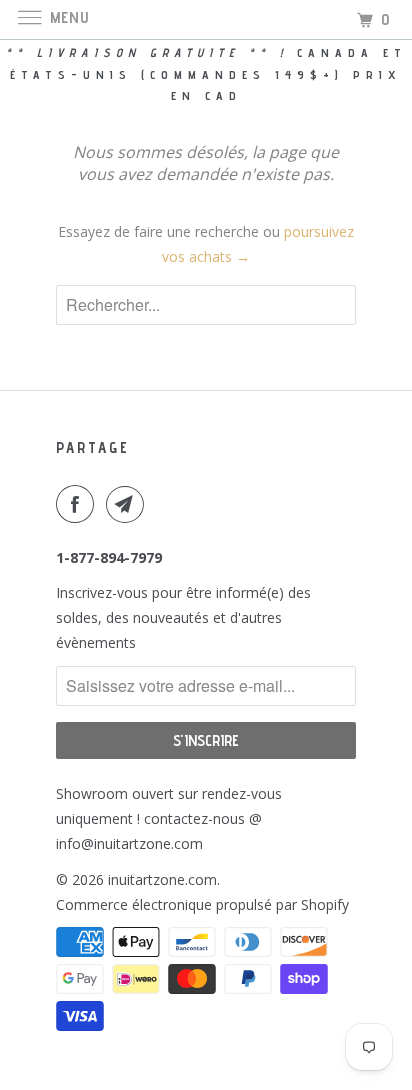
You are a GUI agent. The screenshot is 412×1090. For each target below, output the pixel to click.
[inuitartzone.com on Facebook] (79, 504)
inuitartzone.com (162, 879)
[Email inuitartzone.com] (129, 504)
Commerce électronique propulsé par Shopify (202, 904)
